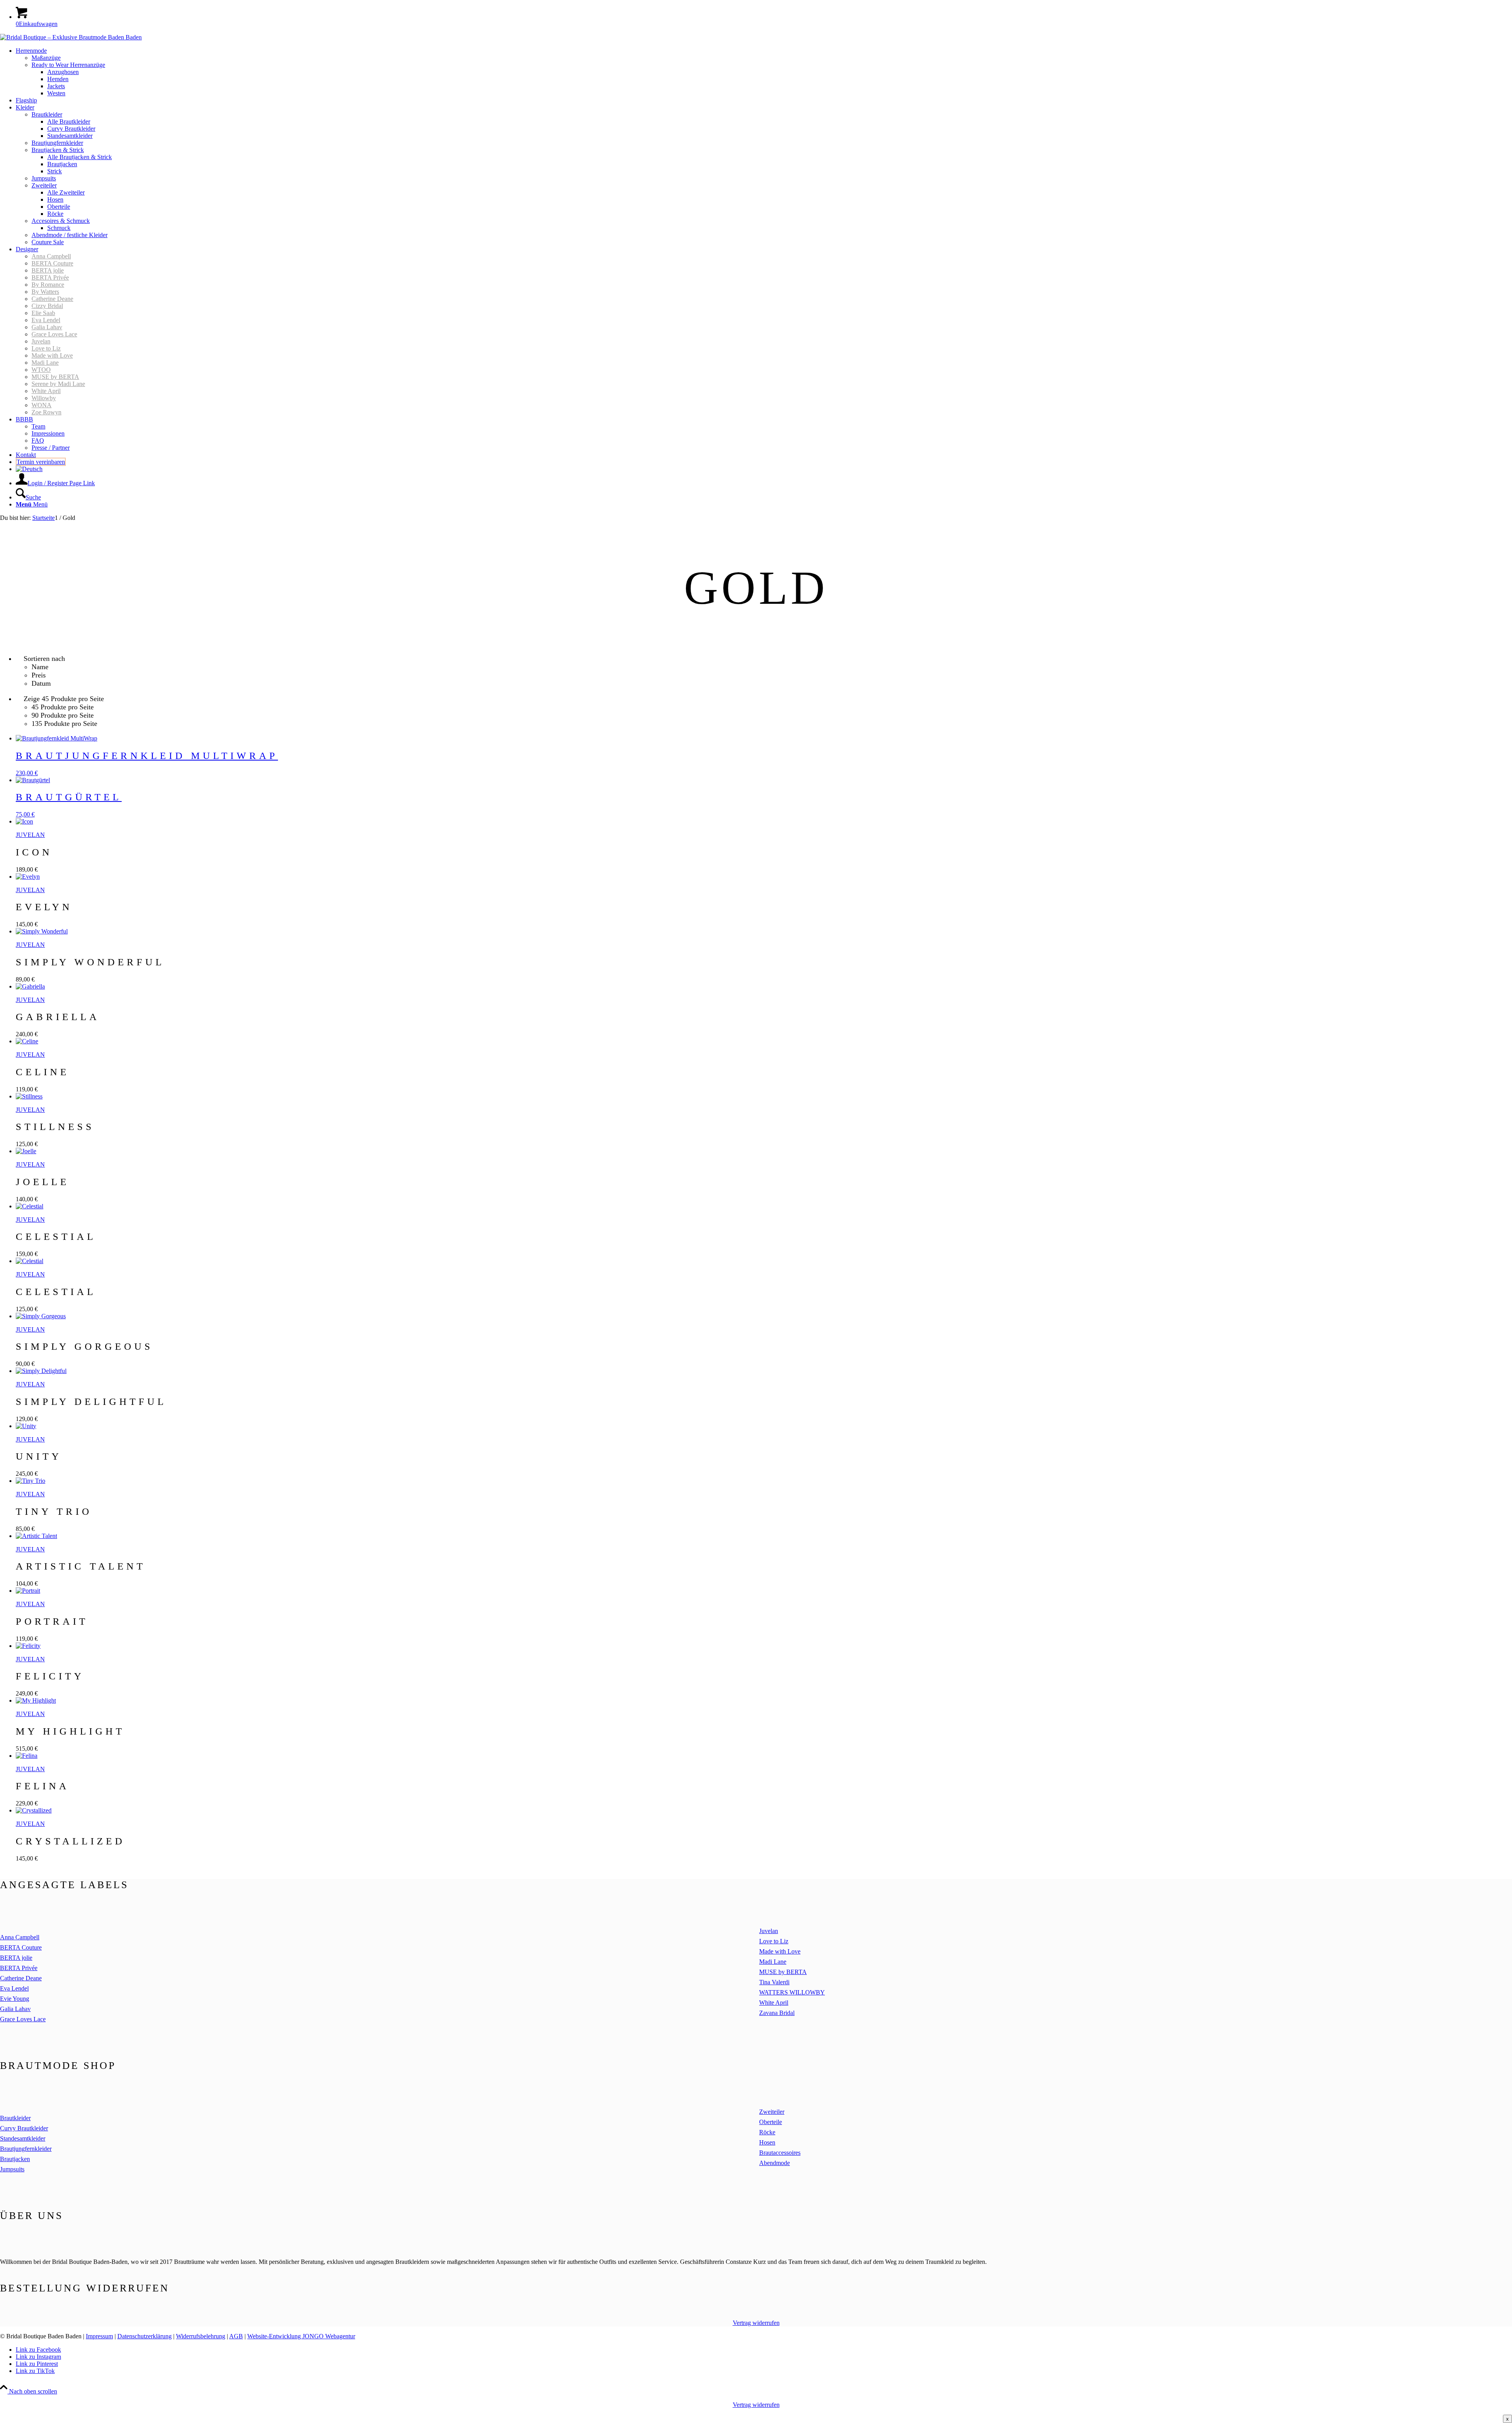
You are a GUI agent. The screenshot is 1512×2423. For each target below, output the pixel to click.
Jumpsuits (12, 2169)
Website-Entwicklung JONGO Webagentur (301, 2336)
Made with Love (52, 355)
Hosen (767, 2142)
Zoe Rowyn (46, 412)
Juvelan (41, 341)
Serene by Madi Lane (58, 384)
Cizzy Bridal (47, 306)
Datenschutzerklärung (145, 2336)
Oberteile (771, 2122)
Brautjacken (15, 2159)
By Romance (48, 285)
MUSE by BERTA (55, 377)
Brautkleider (15, 2118)
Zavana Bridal (777, 2013)
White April (46, 391)
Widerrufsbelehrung (201, 2336)
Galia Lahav (47, 327)
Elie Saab (43, 313)
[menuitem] (764, 72)
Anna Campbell (51, 256)
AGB (236, 2336)
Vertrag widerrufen (756, 2323)
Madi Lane (45, 363)
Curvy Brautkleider (24, 2128)
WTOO (41, 370)
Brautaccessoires (780, 2153)
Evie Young (15, 1999)
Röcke (767, 2132)
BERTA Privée (50, 277)
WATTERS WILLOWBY (792, 1992)
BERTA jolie (48, 270)
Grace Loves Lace (54, 334)
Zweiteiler (772, 2112)
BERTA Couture (52, 263)
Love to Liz (46, 348)
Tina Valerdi (774, 1982)
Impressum (99, 2336)
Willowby (44, 398)
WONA (42, 405)
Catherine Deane (52, 299)
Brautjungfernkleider (26, 2149)
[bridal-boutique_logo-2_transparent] (71, 37)
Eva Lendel (46, 320)
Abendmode (775, 2163)
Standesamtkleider (23, 2138)
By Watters (45, 292)
